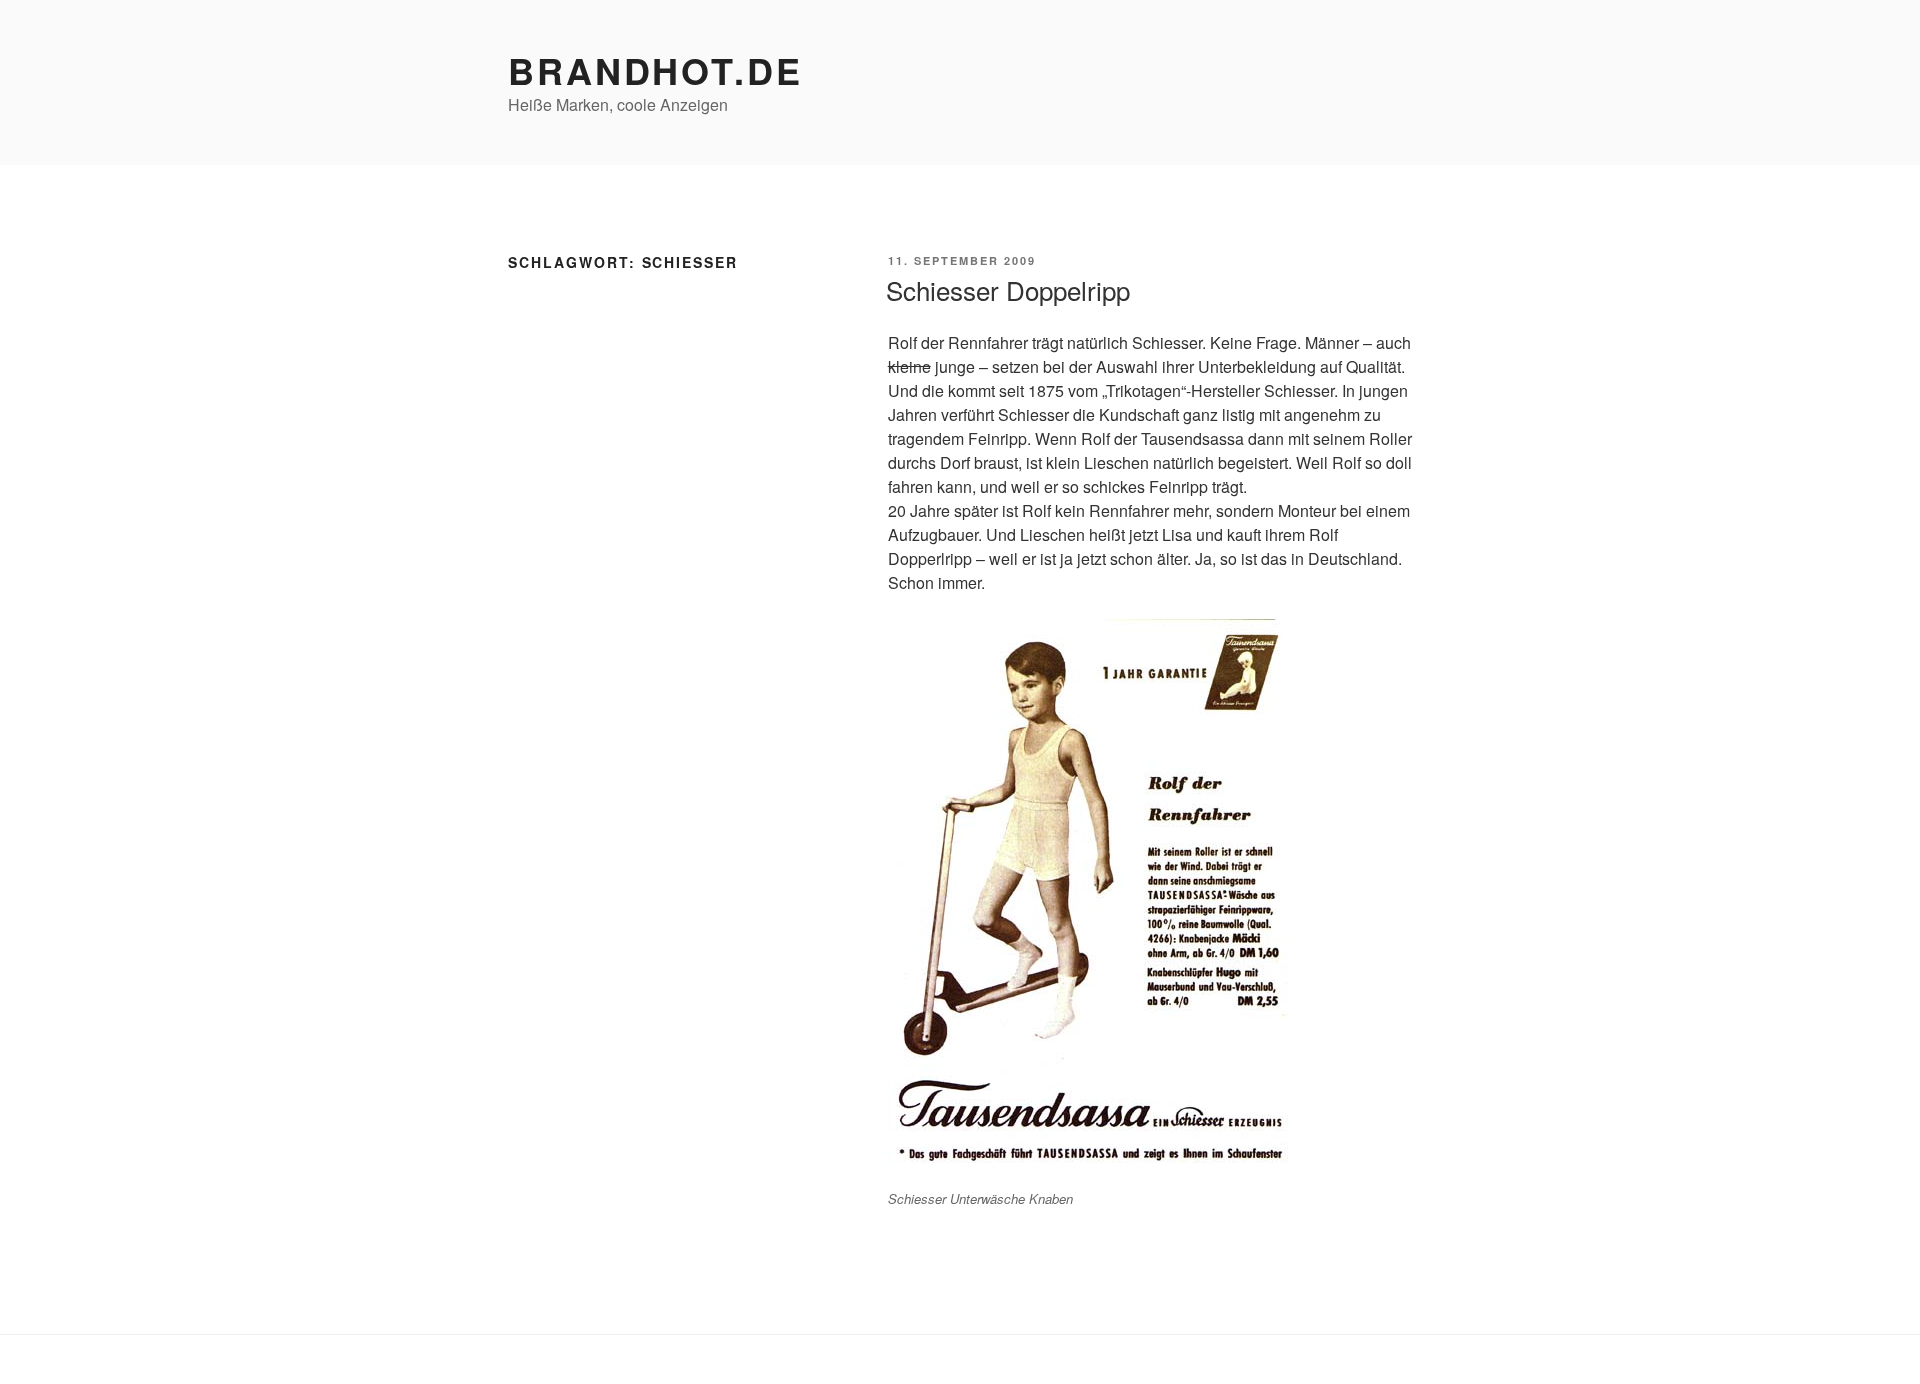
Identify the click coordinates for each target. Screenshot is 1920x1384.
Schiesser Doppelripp (1008, 289)
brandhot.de (655, 70)
